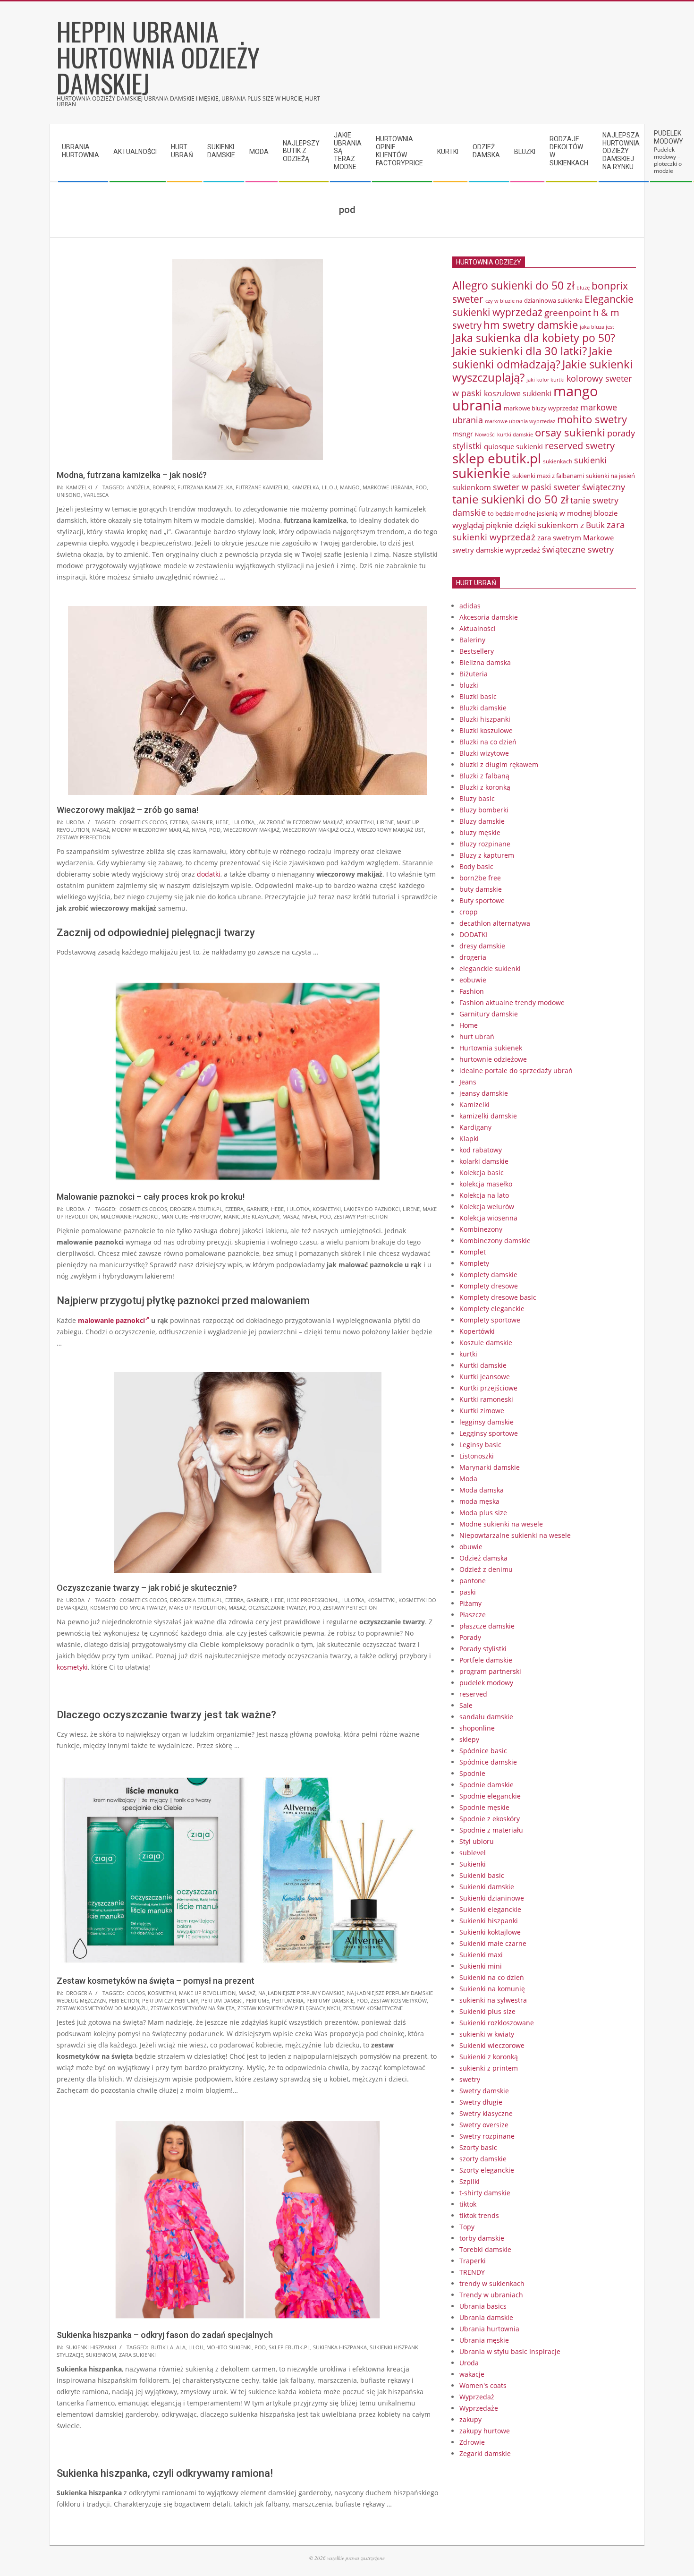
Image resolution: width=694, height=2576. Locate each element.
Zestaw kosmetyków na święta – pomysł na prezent (156, 1981)
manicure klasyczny (252, 1216)
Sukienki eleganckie (490, 1909)
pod (421, 487)
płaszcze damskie (487, 1626)
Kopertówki (477, 1331)
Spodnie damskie (487, 1785)
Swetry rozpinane (487, 2136)
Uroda (75, 822)
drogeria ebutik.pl (196, 1209)
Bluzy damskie (482, 821)
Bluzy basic (477, 798)
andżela (138, 487)
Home (469, 1025)
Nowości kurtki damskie (504, 435)
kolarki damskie (484, 1161)
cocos (136, 1993)
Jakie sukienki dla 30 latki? (520, 351)
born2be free (480, 878)
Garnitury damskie (489, 1014)
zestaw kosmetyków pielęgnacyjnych (289, 2008)
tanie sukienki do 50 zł (510, 499)
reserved (473, 1694)
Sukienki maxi (481, 1955)
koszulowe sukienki (518, 393)
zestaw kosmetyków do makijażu (102, 2008)
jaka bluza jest (597, 327)
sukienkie (481, 473)
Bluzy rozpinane (485, 844)
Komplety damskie (488, 1275)
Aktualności (478, 628)
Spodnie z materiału (491, 1830)
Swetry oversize (484, 2125)
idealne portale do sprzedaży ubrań (516, 1070)
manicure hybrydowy (191, 1216)
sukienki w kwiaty (487, 2034)
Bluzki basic (478, 696)
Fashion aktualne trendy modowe (512, 1002)
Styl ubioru (477, 1841)
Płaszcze (473, 1615)
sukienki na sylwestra (493, 2000)
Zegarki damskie (485, 2453)
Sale (466, 1705)
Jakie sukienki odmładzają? (532, 358)
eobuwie (473, 980)
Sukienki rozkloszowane (497, 2023)
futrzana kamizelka (205, 487)
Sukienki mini (481, 1966)
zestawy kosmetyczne (373, 2008)
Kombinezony (481, 1229)
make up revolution (197, 1608)
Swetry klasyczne (486, 2113)
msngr (463, 434)
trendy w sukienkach (492, 2283)
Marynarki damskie (490, 1467)
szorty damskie (483, 2159)
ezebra (179, 822)
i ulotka (243, 822)
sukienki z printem (489, 2068)
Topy (467, 2227)
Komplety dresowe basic (498, 1297)
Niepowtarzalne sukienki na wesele (515, 1535)
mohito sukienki (229, 2347)
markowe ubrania (388, 487)
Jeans (468, 1082)
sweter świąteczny (589, 487)
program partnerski (490, 1671)
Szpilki (470, 2181)
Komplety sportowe (490, 1320)
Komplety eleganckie (492, 1309)
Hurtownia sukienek (491, 1048)
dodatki (209, 874)
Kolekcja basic (482, 1173)
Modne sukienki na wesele (501, 1524)
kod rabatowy (481, 1150)
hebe (222, 822)
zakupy (470, 2419)
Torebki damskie (485, 2249)
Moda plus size (483, 1513)
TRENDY (472, 2272)
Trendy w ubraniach (491, 2295)
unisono (69, 495)
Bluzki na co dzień (488, 742)
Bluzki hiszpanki (485, 719)
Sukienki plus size (487, 2011)
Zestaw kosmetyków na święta (193, 2008)
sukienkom (101, 2355)
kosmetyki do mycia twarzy (128, 1608)
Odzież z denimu (486, 1569)
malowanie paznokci (130, 1216)
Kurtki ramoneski (486, 1399)
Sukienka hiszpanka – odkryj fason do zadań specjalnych (165, 2335)
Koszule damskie (486, 1343)
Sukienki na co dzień (492, 1977)
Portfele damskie (486, 1660)
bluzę (583, 288)
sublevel (473, 1853)
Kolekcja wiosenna (488, 1218)
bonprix (164, 487)
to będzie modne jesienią (523, 513)
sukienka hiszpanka (340, 2347)
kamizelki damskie (488, 1116)
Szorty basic (478, 2147)
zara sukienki (137, 2355)
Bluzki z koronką (485, 787)
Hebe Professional (313, 1600)
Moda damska (482, 1490)
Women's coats (483, 2385)
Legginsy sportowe (489, 1433)
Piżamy (470, 1603)
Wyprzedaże (479, 2408)
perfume (257, 2000)
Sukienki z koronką (489, 2057)
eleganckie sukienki (490, 968)
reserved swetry (580, 446)
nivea (199, 830)
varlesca (96, 495)
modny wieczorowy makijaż (150, 830)
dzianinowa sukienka (553, 300)
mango (350, 487)
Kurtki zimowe (482, 1411)
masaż (101, 830)
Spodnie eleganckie (490, 1796)
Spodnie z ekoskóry (490, 1819)
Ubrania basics (483, 2306)
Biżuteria (474, 674)
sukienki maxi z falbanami (548, 476)
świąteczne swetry (578, 549)
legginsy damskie (487, 1422)
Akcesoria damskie (489, 617)
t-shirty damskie (485, 2193)
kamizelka (305, 487)
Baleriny (472, 640)
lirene (385, 822)
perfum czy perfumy (170, 2000)
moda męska (479, 1501)
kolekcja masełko (486, 1184)
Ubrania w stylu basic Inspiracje (510, 2351)
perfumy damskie (330, 2000)
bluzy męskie (480, 832)
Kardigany (475, 1127)
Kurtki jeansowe (485, 1377)
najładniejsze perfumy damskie (301, 1993)
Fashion (472, 991)
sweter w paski (522, 487)
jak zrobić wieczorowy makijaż (300, 822)
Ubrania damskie (486, 2317)
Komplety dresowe (489, 1286)
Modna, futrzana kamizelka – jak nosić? (132, 475)
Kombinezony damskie (495, 1241)
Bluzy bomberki (484, 810)
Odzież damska (483, 1558)
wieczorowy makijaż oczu (318, 830)
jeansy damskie (484, 1093)
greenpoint (568, 312)
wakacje (472, 2374)
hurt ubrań (477, 1036)
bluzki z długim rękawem (499, 764)
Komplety (474, 1263)
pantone (473, 1581)
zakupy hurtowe (485, 2431)
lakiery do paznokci (372, 1209)
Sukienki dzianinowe (492, 1898)
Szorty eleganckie (487, 2170)
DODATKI (474, 934)
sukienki (590, 460)
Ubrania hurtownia (489, 2329)
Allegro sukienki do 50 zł (513, 285)
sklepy (469, 1739)
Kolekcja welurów (487, 1207)
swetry (470, 2079)
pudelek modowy (486, 1683)
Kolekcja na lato (484, 1195)
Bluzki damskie (483, 708)
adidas (470, 606)
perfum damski (222, 2000)
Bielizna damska (485, 662)
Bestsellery (477, 651)
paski (468, 1592)
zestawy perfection (84, 837)
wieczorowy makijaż (251, 830)
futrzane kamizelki (262, 487)
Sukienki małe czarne (493, 1943)
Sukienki (473, 1864)
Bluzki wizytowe (484, 753)
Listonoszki (477, 1456)
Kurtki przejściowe (488, 1388)
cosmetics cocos (143, 822)
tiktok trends (479, 2215)
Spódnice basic (483, 1751)
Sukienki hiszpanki (91, 2347)
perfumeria (288, 2000)
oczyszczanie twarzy (277, 1608)
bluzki (469, 685)
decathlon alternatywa (495, 923)
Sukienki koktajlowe (490, 1932)
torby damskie (482, 2238)
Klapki (469, 1139)
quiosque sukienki (513, 446)
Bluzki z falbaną (484, 776)
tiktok (468, 2204)
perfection (124, 2000)
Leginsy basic (480, 1445)
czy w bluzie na (504, 301)
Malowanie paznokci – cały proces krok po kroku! (151, 1197)
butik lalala (168, 2347)
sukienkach (558, 461)
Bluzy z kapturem (487, 855)
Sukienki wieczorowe (492, 2045)
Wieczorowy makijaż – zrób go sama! (127, 810)
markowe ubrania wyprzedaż (520, 421)
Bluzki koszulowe (486, 730)
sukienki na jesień (610, 476)
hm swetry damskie (531, 325)
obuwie (471, 1547)
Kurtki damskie (483, 1365)
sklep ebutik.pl (289, 2347)
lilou (330, 487)
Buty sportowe (482, 900)
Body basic (476, 866)
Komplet (473, 1252)
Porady (470, 1637)
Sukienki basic (482, 1875)
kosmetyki (360, 822)
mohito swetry (592, 419)
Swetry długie (481, 2102)
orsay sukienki (570, 432)
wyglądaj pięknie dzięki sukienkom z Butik (529, 525)
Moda (468, 1479)
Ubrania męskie (484, 2340)
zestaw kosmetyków (399, 2000)
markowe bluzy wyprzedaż (541, 408)
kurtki (468, 1354)
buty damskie (481, 889)
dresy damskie (482, 946)
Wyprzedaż (477, 2397)
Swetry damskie (484, 2091)
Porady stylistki (483, 1649)
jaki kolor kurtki (546, 380)
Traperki (473, 2261)
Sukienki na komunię (492, 1989)
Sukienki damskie (487, 1887)
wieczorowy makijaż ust (390, 830)
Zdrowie (472, 2442)
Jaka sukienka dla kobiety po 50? (534, 338)
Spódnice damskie (488, 1762)
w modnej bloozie (588, 513)
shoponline (477, 1728)
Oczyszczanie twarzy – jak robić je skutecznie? (147, 1588)
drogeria (79, 1993)
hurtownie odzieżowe (493, 1059)
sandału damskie (486, 1717)
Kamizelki (79, 487)
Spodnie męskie (484, 1807)
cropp (469, 912)
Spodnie (472, 1773)
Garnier (202, 822)
